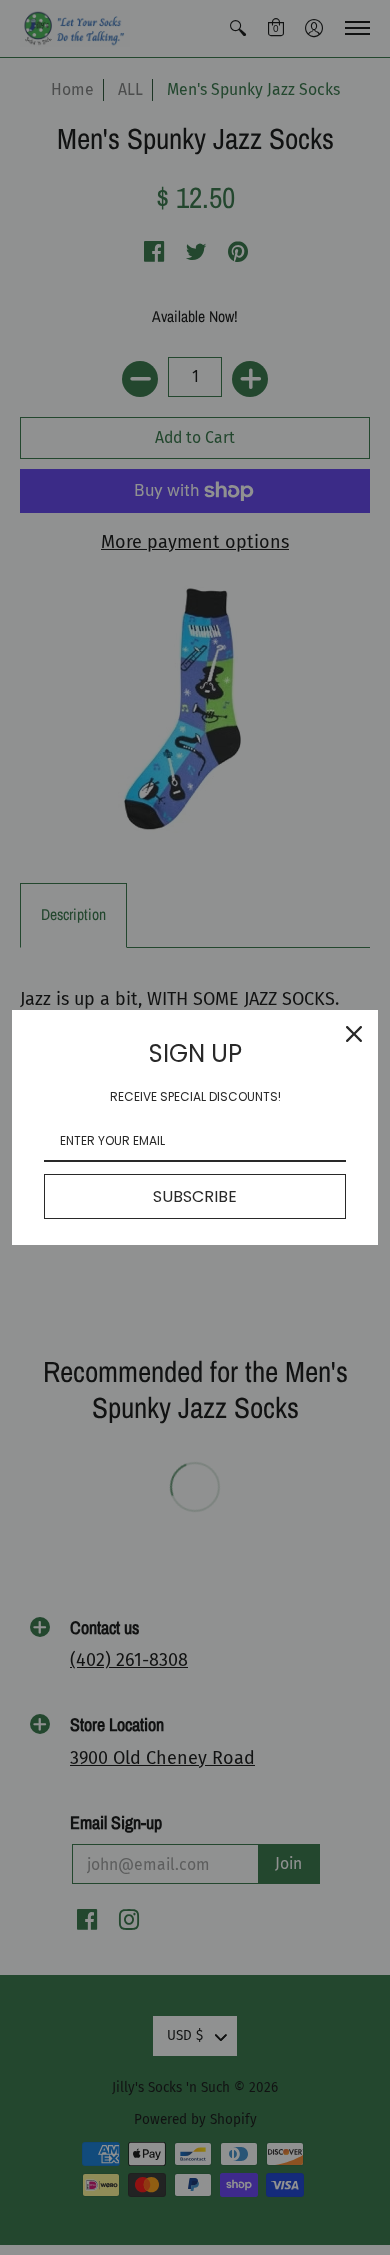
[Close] (354, 1034)
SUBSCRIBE (195, 1196)
